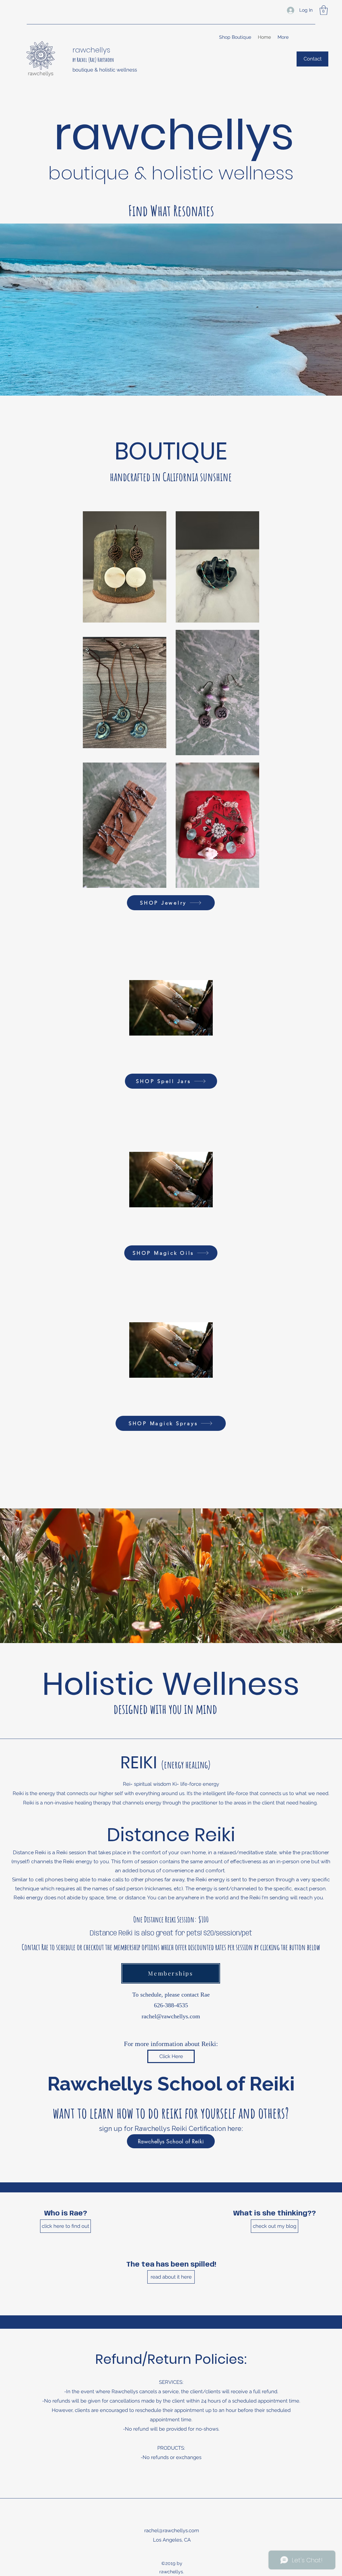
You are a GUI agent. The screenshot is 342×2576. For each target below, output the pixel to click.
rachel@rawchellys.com (171, 2016)
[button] (324, 10)
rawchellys (91, 50)
